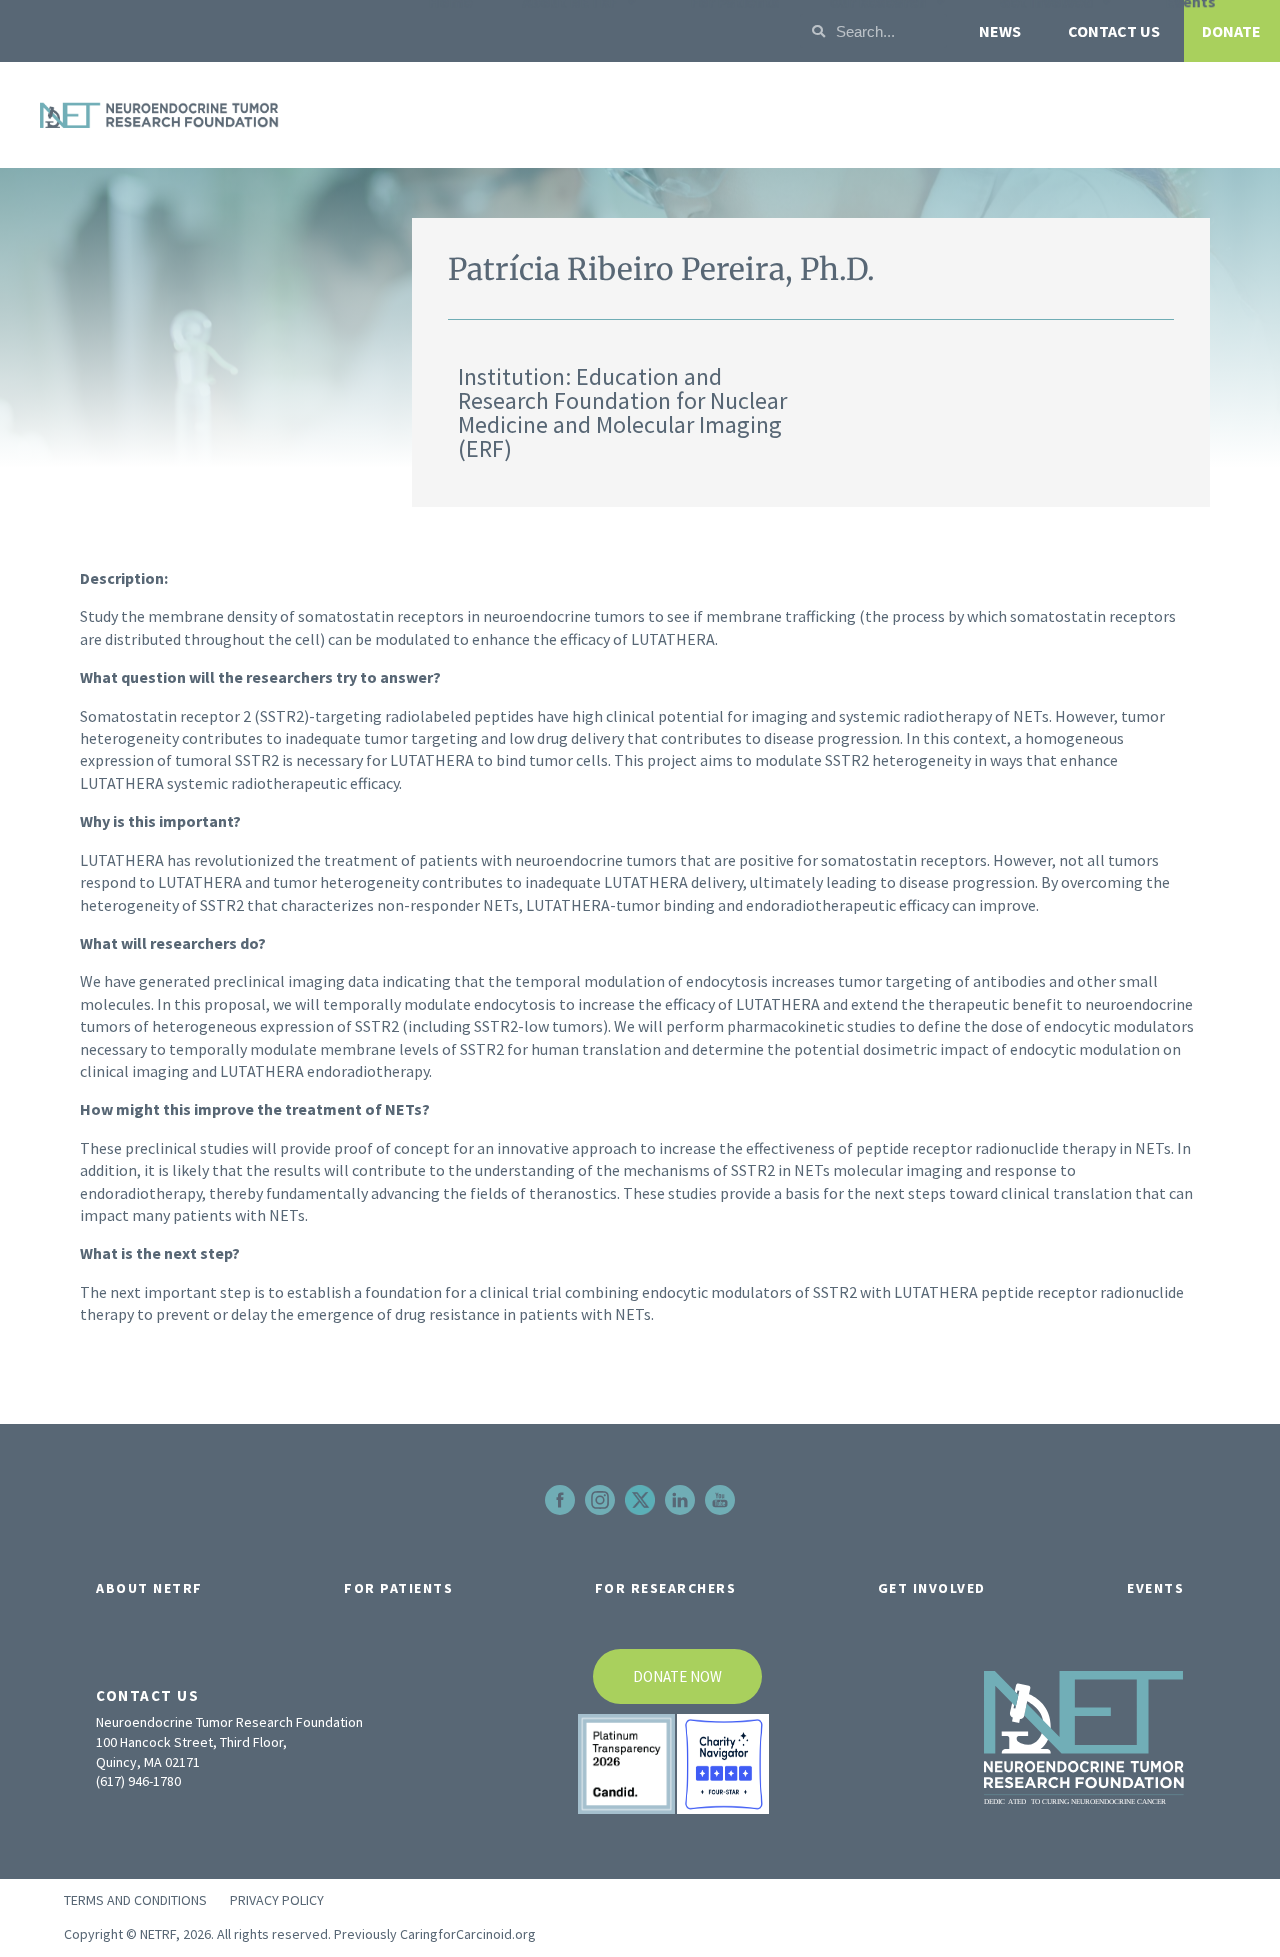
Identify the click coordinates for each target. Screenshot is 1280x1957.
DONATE (1231, 31)
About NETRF (149, 1588)
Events (1155, 1588)
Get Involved (932, 1588)
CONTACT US (1114, 31)
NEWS (1000, 31)
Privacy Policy (277, 1900)
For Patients (398, 1588)
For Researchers (666, 1588)
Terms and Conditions (135, 1900)
